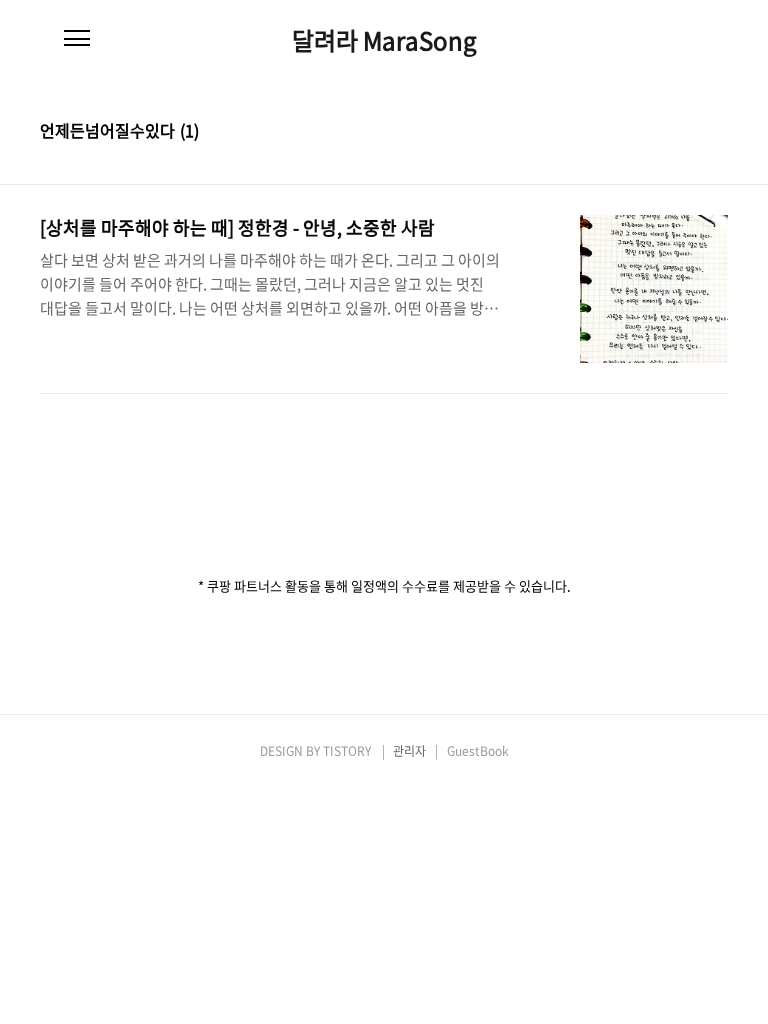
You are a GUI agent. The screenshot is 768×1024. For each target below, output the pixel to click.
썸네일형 (688, 132)
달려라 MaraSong (384, 40)
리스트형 (716, 132)
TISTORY (347, 751)
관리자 (409, 751)
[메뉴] (77, 39)
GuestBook (478, 751)
